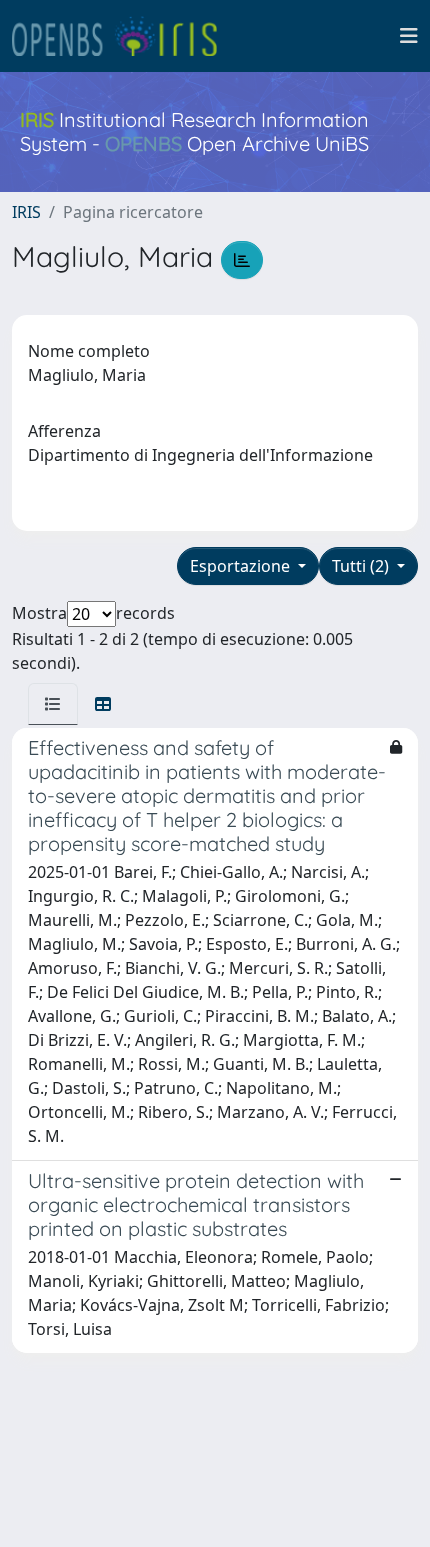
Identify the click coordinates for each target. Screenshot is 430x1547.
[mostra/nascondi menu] (409, 36)
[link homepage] (123, 36)
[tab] (53, 704)
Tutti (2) (362, 566)
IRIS (26, 212)
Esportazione (242, 566)
